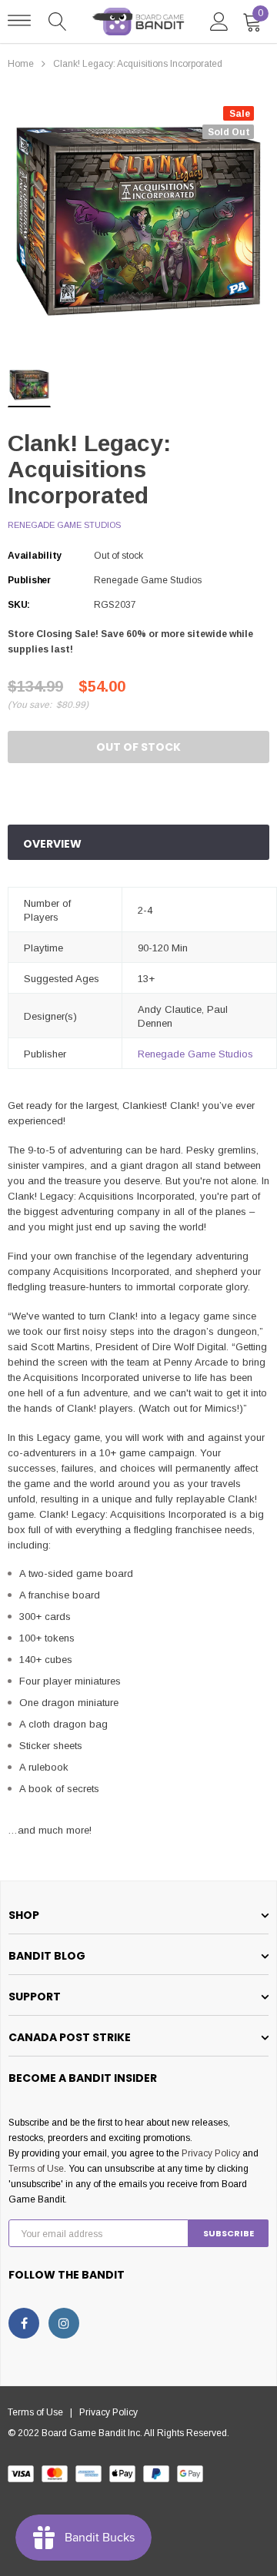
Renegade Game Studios (64, 525)
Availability (35, 556)
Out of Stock (138, 747)
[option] (138, 221)
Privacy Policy (211, 2153)
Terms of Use (36, 2169)
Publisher (29, 580)
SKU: (19, 605)
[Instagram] (64, 2323)
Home (21, 64)
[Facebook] (24, 2323)
